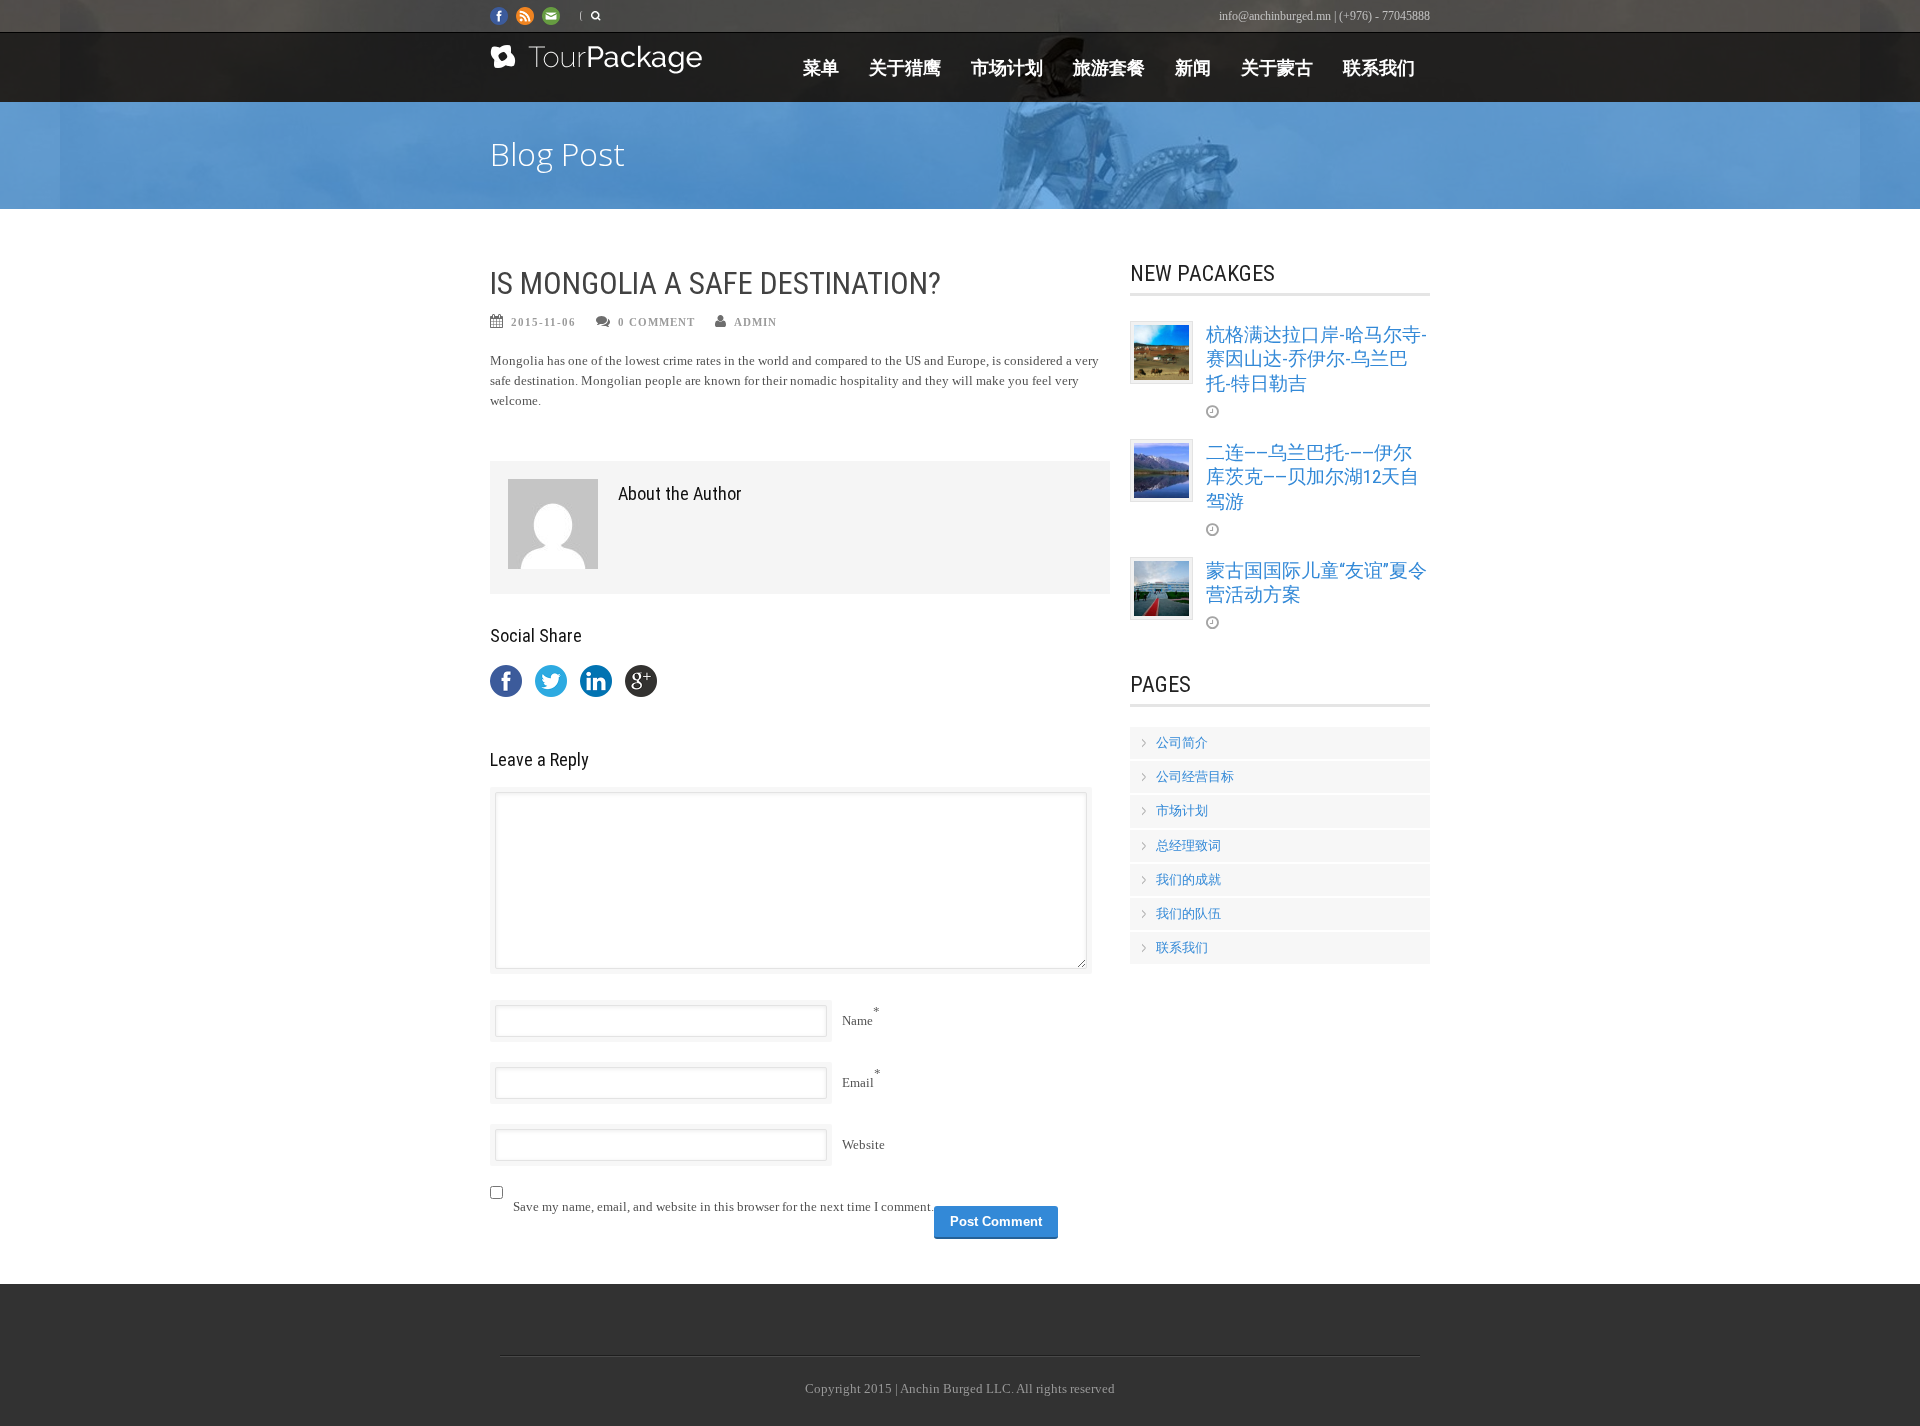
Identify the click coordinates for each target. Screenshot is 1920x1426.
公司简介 (1182, 742)
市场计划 (1007, 67)
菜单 (821, 67)
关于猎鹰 (905, 67)
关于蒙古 (1277, 67)
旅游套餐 (1109, 67)
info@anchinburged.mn (1275, 16)
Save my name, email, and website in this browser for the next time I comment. (723, 1206)
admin (755, 322)
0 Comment (656, 322)
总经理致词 (1188, 845)
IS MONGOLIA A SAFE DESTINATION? (715, 283)
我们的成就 (1188, 879)
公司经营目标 (1195, 776)
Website (863, 1144)
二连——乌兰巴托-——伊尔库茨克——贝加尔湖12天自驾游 (1312, 477)
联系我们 (1379, 67)
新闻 (1193, 67)
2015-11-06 (543, 322)
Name (857, 1020)
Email (858, 1082)
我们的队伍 (1188, 913)
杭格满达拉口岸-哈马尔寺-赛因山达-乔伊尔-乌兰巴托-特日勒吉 (1316, 359)
